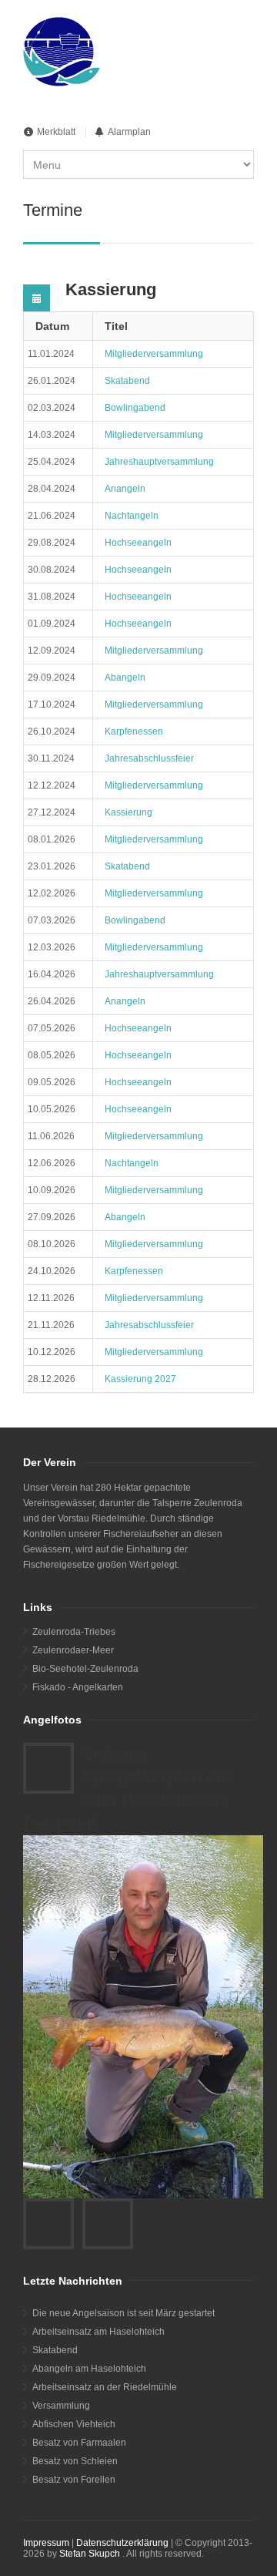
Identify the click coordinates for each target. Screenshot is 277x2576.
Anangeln (125, 489)
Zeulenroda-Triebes (74, 1632)
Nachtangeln (132, 516)
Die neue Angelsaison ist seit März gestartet (123, 2313)
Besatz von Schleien (75, 2461)
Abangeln (125, 678)
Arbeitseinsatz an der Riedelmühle (105, 2387)
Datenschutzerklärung (122, 2543)
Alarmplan (129, 132)
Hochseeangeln (138, 543)
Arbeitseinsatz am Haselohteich (98, 2332)
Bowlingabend (135, 408)
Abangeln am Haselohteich (89, 2369)
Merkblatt (56, 132)
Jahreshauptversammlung (159, 462)
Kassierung (128, 812)
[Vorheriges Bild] (48, 2224)
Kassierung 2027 (140, 1379)
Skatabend (127, 381)
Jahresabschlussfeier (149, 758)
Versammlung (61, 2406)
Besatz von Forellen (74, 2480)
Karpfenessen (134, 731)
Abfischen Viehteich (74, 2424)
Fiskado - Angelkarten (78, 1687)
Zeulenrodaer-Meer (73, 1650)
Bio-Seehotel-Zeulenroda (85, 1669)
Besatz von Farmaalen (79, 2443)
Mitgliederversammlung (154, 354)
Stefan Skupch (90, 2554)
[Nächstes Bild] (108, 2224)
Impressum (46, 2543)
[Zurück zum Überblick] (48, 1768)
